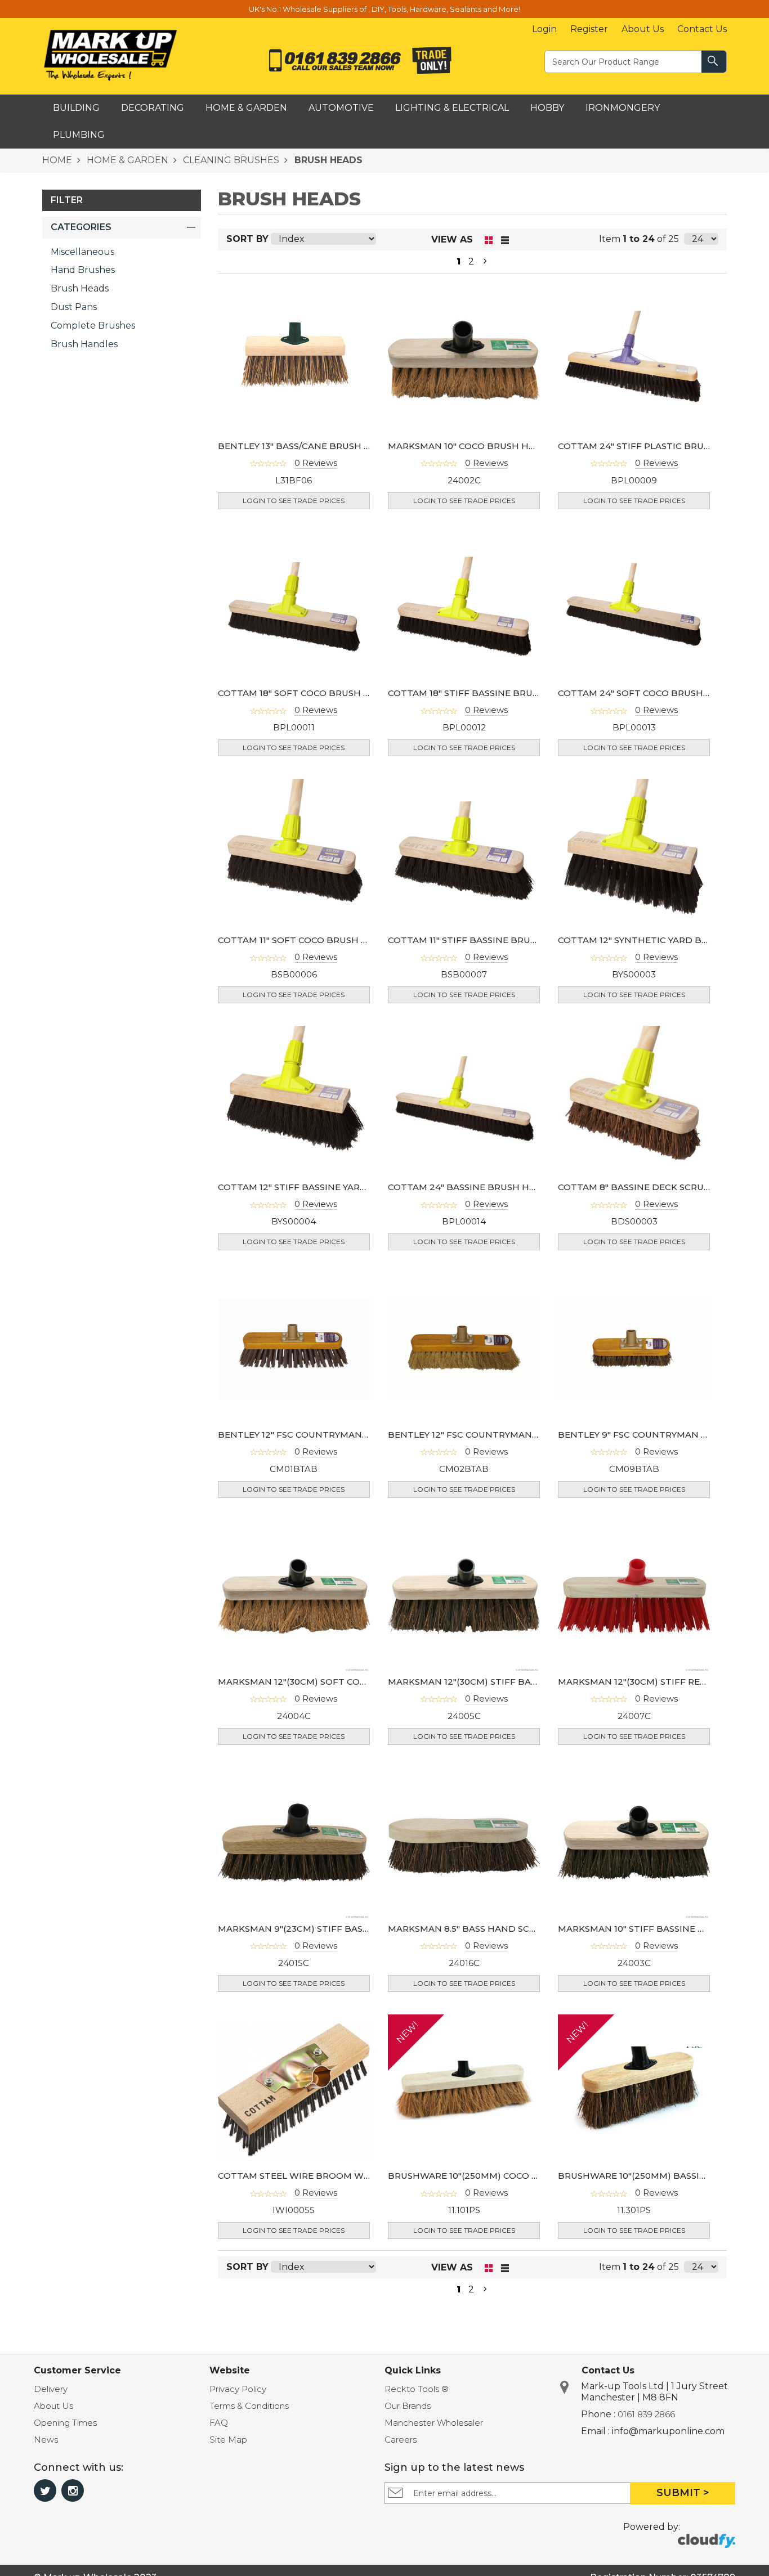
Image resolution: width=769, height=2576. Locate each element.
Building (76, 108)
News (46, 2440)
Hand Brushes (83, 270)
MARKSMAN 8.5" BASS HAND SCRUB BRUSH (486, 1929)
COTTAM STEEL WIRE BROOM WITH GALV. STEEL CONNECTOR (358, 2176)
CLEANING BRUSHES (230, 160)
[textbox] (624, 61)
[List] (505, 239)
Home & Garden (246, 108)
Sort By (247, 239)
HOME (57, 160)
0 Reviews (316, 463)
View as (452, 239)
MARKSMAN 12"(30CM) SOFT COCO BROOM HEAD (329, 1682)
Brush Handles (84, 344)
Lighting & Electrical (452, 108)
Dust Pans (74, 307)
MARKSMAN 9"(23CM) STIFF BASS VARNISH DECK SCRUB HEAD (359, 1929)
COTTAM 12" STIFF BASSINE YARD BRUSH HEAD (324, 1187)
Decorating (153, 108)
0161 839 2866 (646, 2414)
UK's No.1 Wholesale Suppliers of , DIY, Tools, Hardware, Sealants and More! (384, 9)
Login (544, 29)
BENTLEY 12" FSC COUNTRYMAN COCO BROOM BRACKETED (522, 1435)
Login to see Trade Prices (294, 501)
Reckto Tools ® (417, 2389)
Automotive (341, 108)
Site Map (228, 2440)
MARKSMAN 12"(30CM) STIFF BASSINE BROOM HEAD (506, 1682)
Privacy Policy (238, 2389)
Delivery (51, 2389)
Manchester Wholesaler (434, 2423)
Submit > (683, 2493)
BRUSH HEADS (327, 160)
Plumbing (79, 135)
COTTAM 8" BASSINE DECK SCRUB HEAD (649, 1187)
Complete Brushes (93, 326)
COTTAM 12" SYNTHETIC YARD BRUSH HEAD (657, 940)
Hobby (547, 108)
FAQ (219, 2423)
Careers (401, 2440)
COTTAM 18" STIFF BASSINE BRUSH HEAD (481, 693)
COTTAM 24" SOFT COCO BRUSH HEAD (645, 693)
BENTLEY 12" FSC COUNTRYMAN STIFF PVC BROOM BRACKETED (363, 1435)
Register (589, 29)
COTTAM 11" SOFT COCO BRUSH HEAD (303, 940)
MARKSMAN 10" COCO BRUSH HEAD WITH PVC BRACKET (515, 446)
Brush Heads (80, 288)
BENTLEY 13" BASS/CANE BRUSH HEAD (304, 446)
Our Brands (408, 2406)
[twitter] (45, 2490)
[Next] (485, 262)
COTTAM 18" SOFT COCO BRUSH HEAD (304, 693)
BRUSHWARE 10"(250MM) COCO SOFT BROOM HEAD (505, 2176)
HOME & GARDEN (126, 160)
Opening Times (65, 2423)
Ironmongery (623, 108)
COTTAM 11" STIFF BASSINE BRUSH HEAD (480, 940)
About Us (643, 29)
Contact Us (702, 29)
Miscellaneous (82, 252)
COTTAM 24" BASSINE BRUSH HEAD (468, 1187)
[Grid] (489, 239)
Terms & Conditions (249, 2406)
